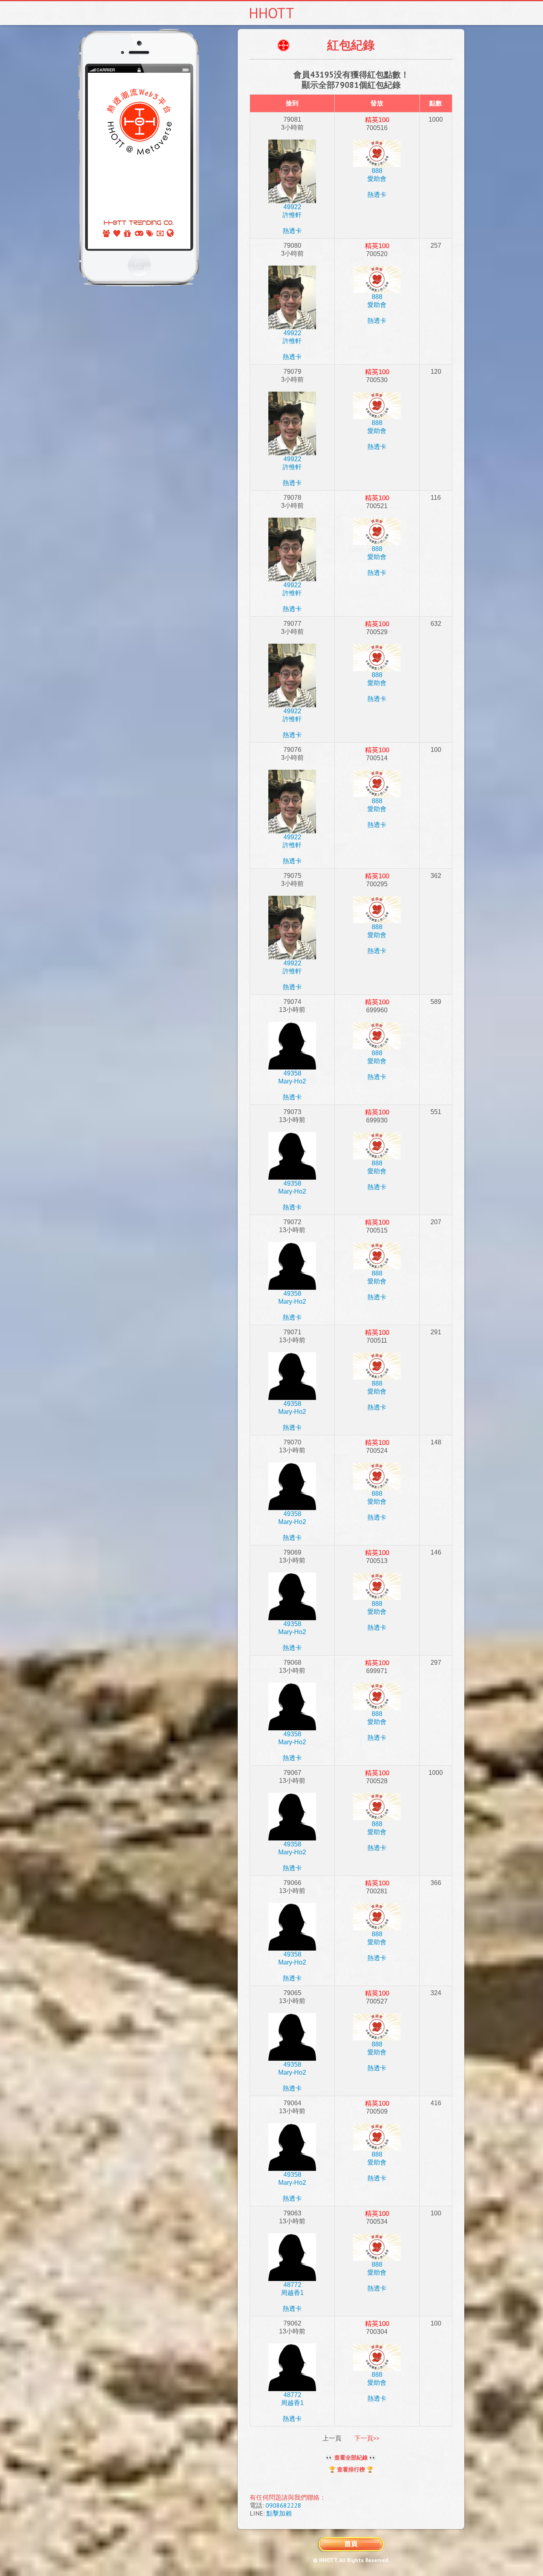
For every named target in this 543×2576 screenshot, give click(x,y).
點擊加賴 (279, 2513)
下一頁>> (367, 2438)
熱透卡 (292, 231)
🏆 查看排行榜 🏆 (351, 2469)
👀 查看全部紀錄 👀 (351, 2458)
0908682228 (283, 2505)
